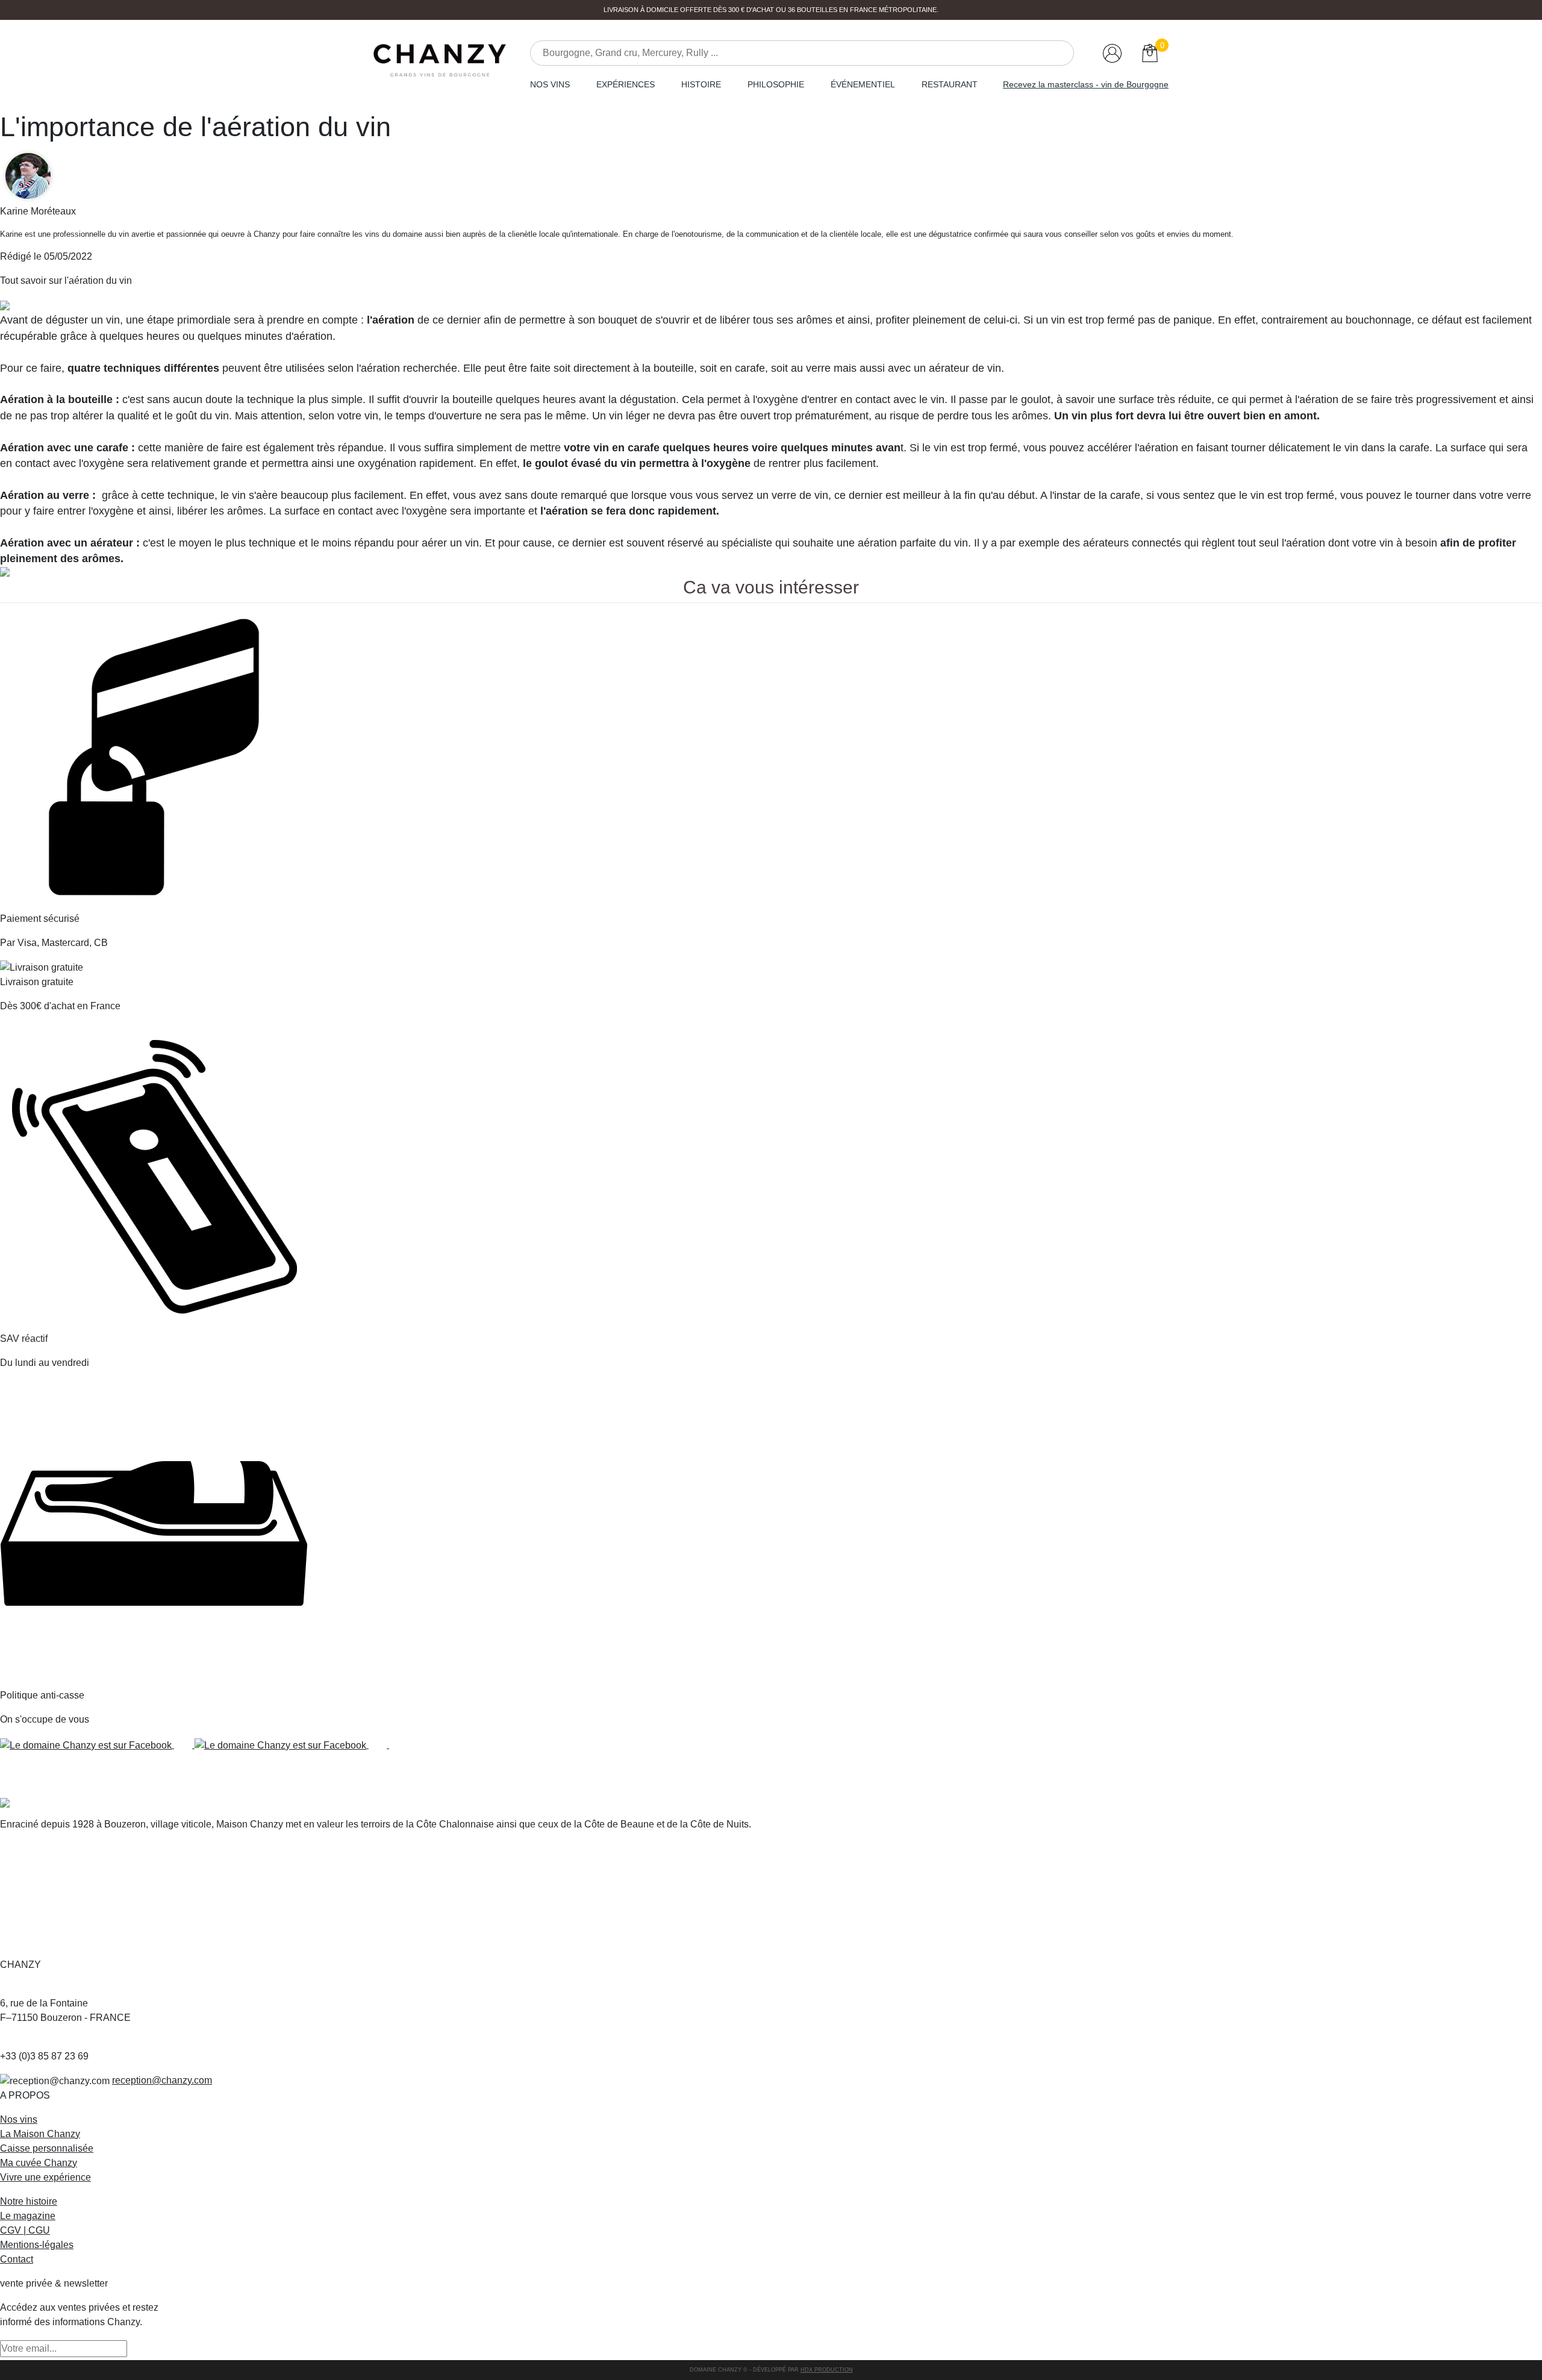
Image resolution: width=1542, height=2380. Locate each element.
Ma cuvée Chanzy (39, 2163)
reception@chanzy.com (162, 2080)
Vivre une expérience (45, 2177)
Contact (17, 2259)
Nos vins (19, 2119)
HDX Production (827, 2370)
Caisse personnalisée (47, 2148)
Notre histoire (29, 2201)
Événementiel (863, 84)
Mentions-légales (37, 2245)
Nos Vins (550, 84)
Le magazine (28, 2216)
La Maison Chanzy (40, 2134)
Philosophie (776, 84)
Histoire (701, 84)
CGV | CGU (25, 2230)
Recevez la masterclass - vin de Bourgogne (1086, 84)
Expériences (626, 84)
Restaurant (950, 84)
